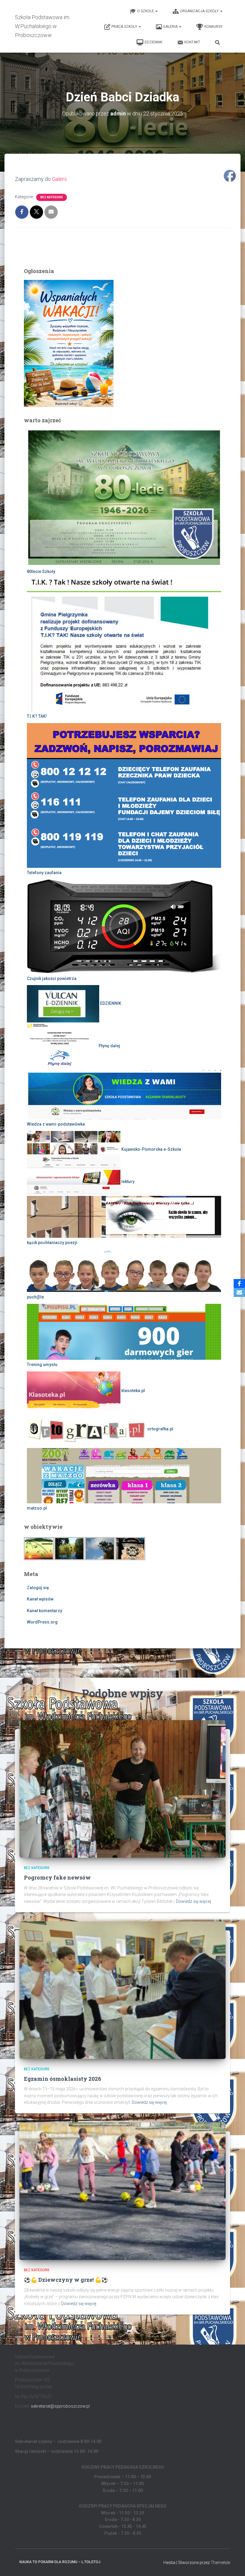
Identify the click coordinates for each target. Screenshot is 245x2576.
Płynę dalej (109, 1046)
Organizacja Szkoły (200, 11)
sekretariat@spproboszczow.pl (60, 2406)
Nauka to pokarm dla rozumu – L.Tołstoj (60, 2562)
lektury (127, 1182)
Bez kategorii (52, 197)
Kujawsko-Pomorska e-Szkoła (151, 1149)
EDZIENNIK (153, 42)
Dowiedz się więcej (193, 1901)
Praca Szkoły (125, 27)
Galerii (59, 179)
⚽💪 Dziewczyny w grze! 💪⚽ (66, 2280)
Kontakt (192, 42)
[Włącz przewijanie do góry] (233, 2564)
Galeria (171, 27)
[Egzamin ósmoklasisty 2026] (122, 1990)
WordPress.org (42, 1622)
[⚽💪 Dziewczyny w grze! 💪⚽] (122, 2191)
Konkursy (213, 27)
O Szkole (146, 11)
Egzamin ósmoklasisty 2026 (63, 2079)
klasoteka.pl (133, 1391)
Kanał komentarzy (45, 1611)
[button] (156, 11)
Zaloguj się (38, 1588)
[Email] (239, 1292)
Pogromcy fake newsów (57, 1877)
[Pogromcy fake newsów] (122, 1789)
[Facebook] (239, 1284)
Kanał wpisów (40, 1599)
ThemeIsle (220, 2563)
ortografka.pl (160, 1429)
